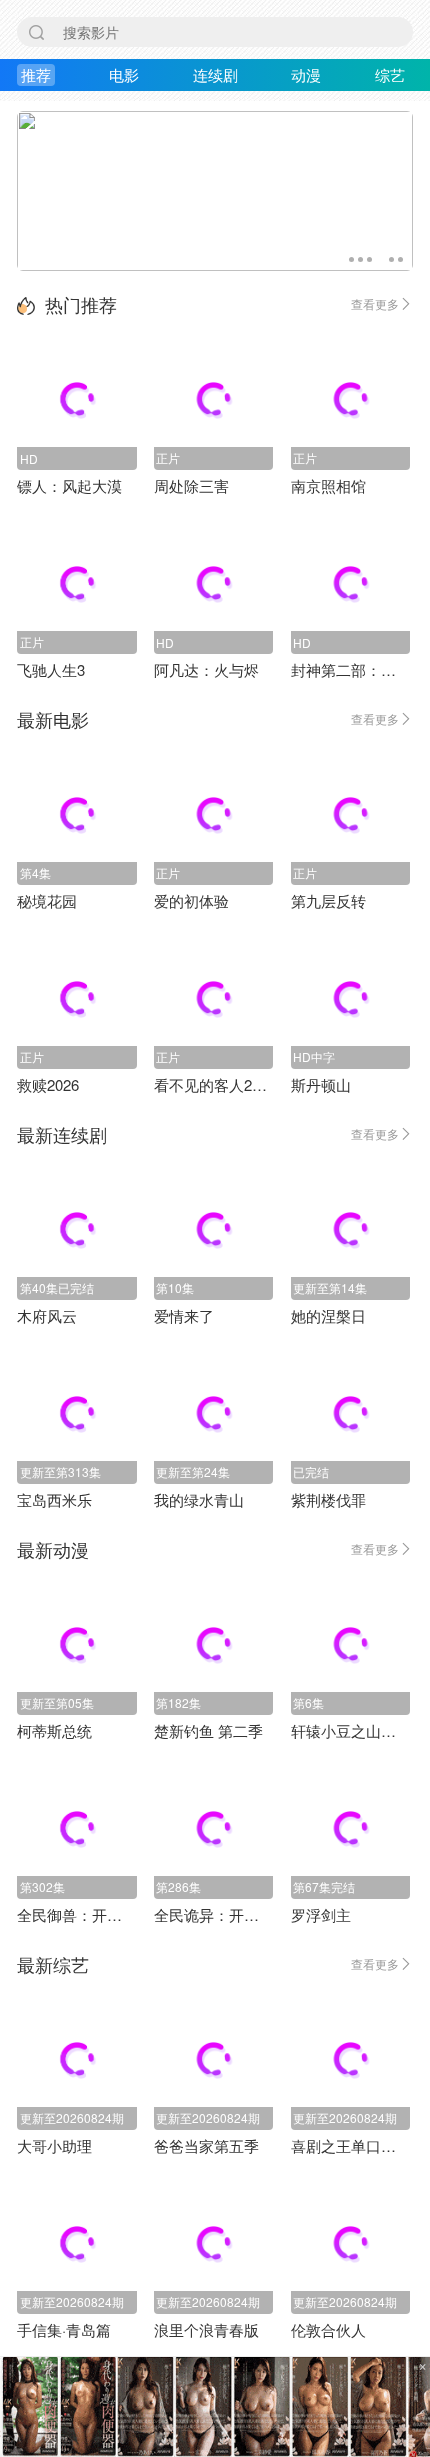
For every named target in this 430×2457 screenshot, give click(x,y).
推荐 (36, 74)
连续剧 (215, 74)
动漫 (306, 74)
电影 (124, 74)
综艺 (390, 74)
